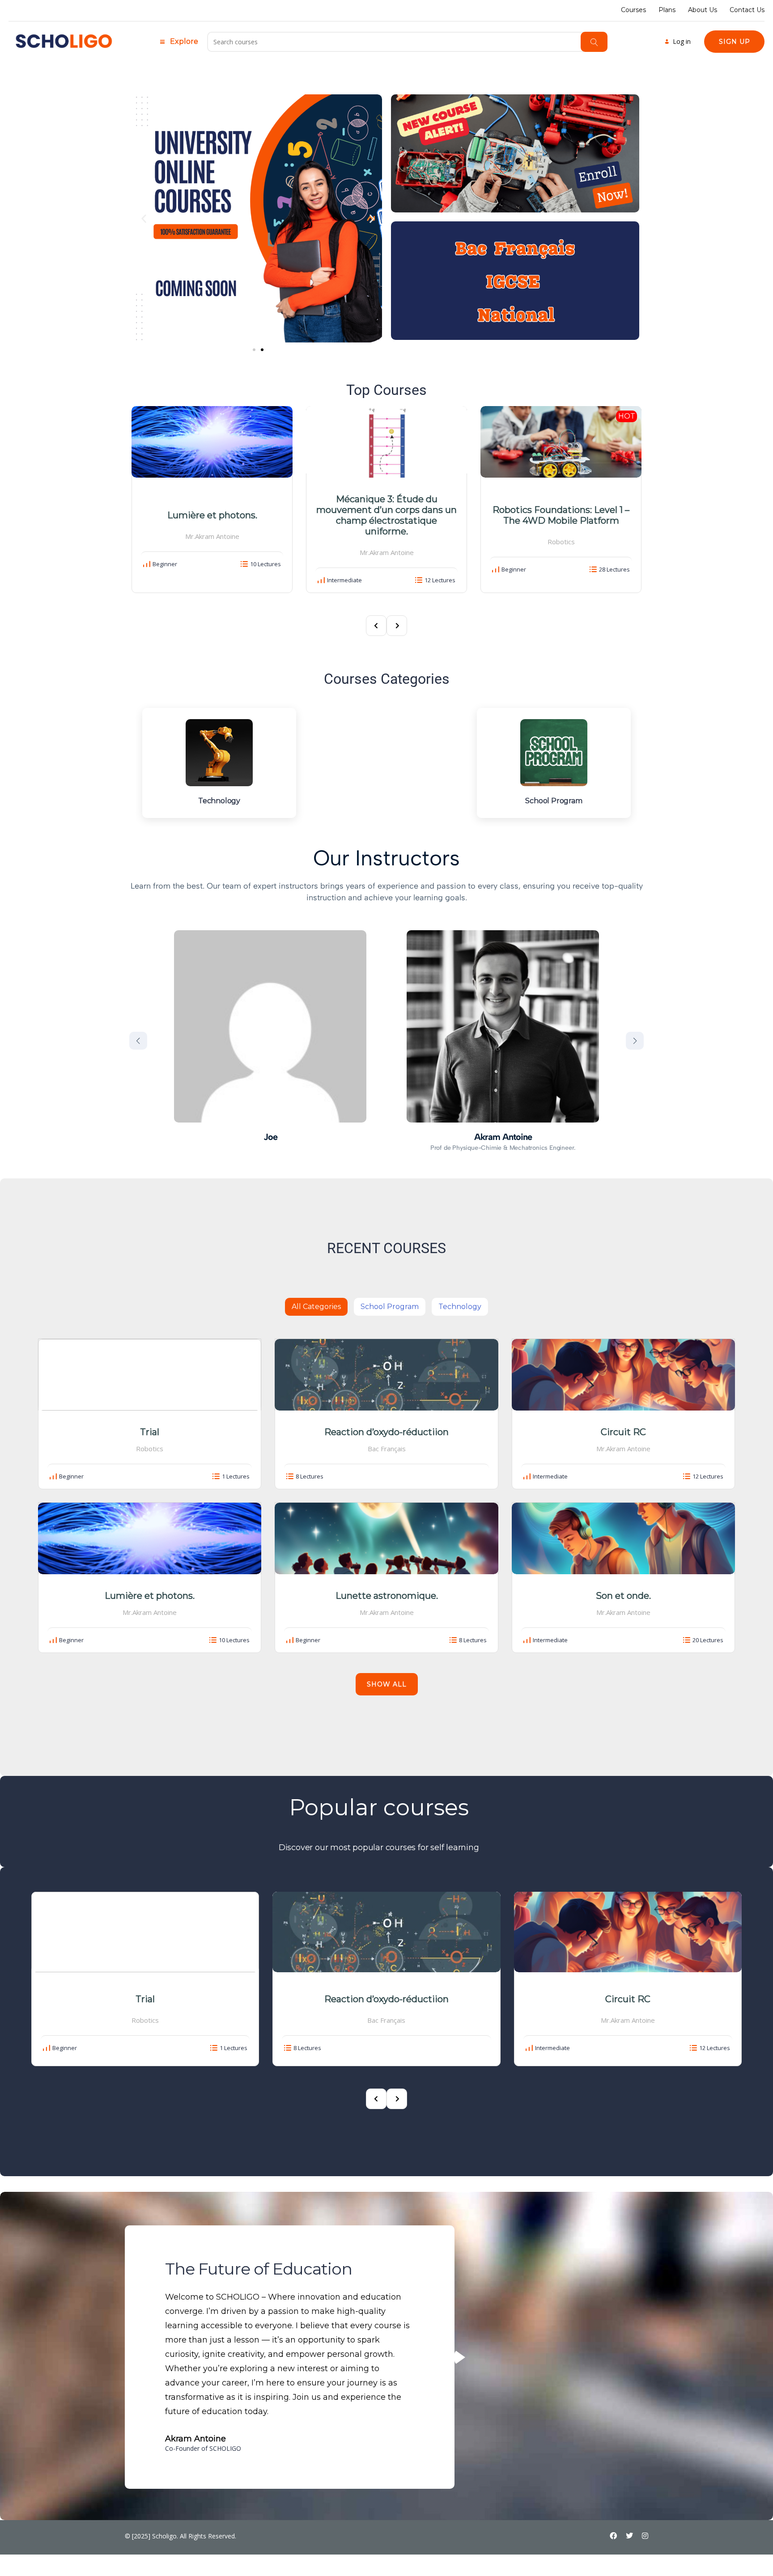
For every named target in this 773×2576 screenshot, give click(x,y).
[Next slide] (635, 1041)
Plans (667, 10)
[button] (144, 218)
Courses (633, 10)
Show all (387, 1684)
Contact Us (747, 10)
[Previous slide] (138, 1041)
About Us (703, 10)
